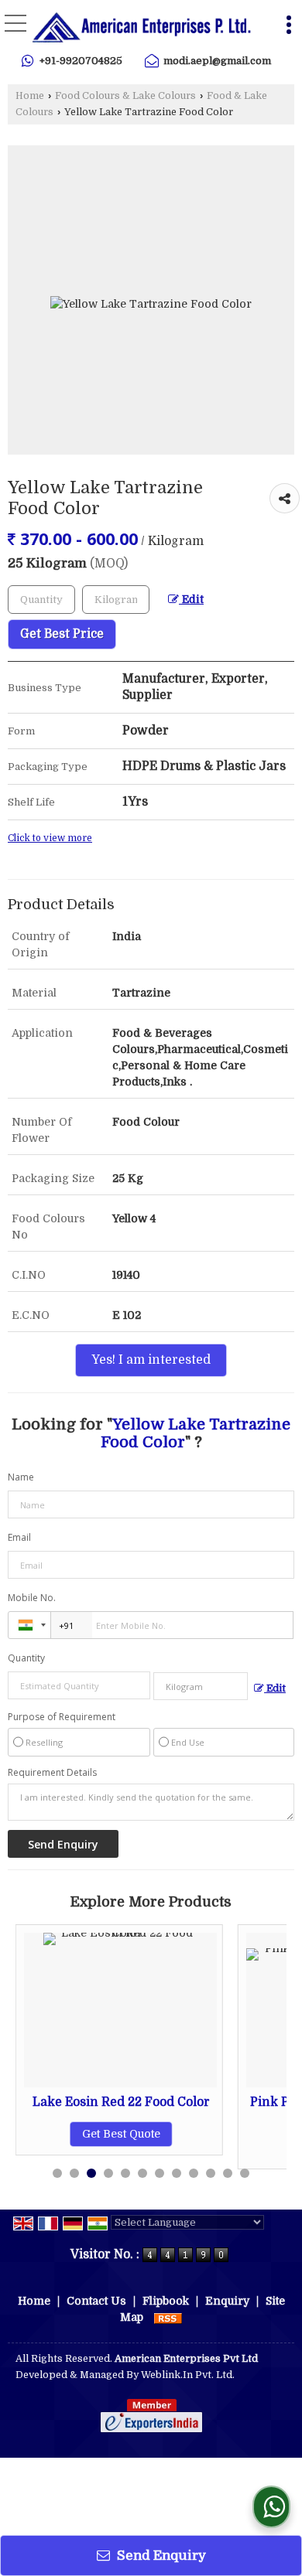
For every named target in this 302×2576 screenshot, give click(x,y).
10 (211, 2173)
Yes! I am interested (151, 1360)
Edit (191, 600)
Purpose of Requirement (62, 1717)
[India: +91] (29, 1625)
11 (228, 2173)
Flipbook (166, 2301)
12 (245, 2173)
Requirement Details (52, 1773)
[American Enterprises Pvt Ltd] (142, 27)
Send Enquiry (160, 2556)
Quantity (26, 1658)
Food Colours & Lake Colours (125, 96)
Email (19, 1537)
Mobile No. (32, 1598)
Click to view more (50, 838)
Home (30, 96)
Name (21, 1477)
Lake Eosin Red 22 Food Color (105, 2102)
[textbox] (116, 600)
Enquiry (227, 2301)
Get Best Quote (105, 2134)
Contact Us (96, 2301)
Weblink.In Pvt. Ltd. (188, 2375)
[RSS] (168, 2317)
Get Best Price (62, 634)
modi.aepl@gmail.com (217, 61)
